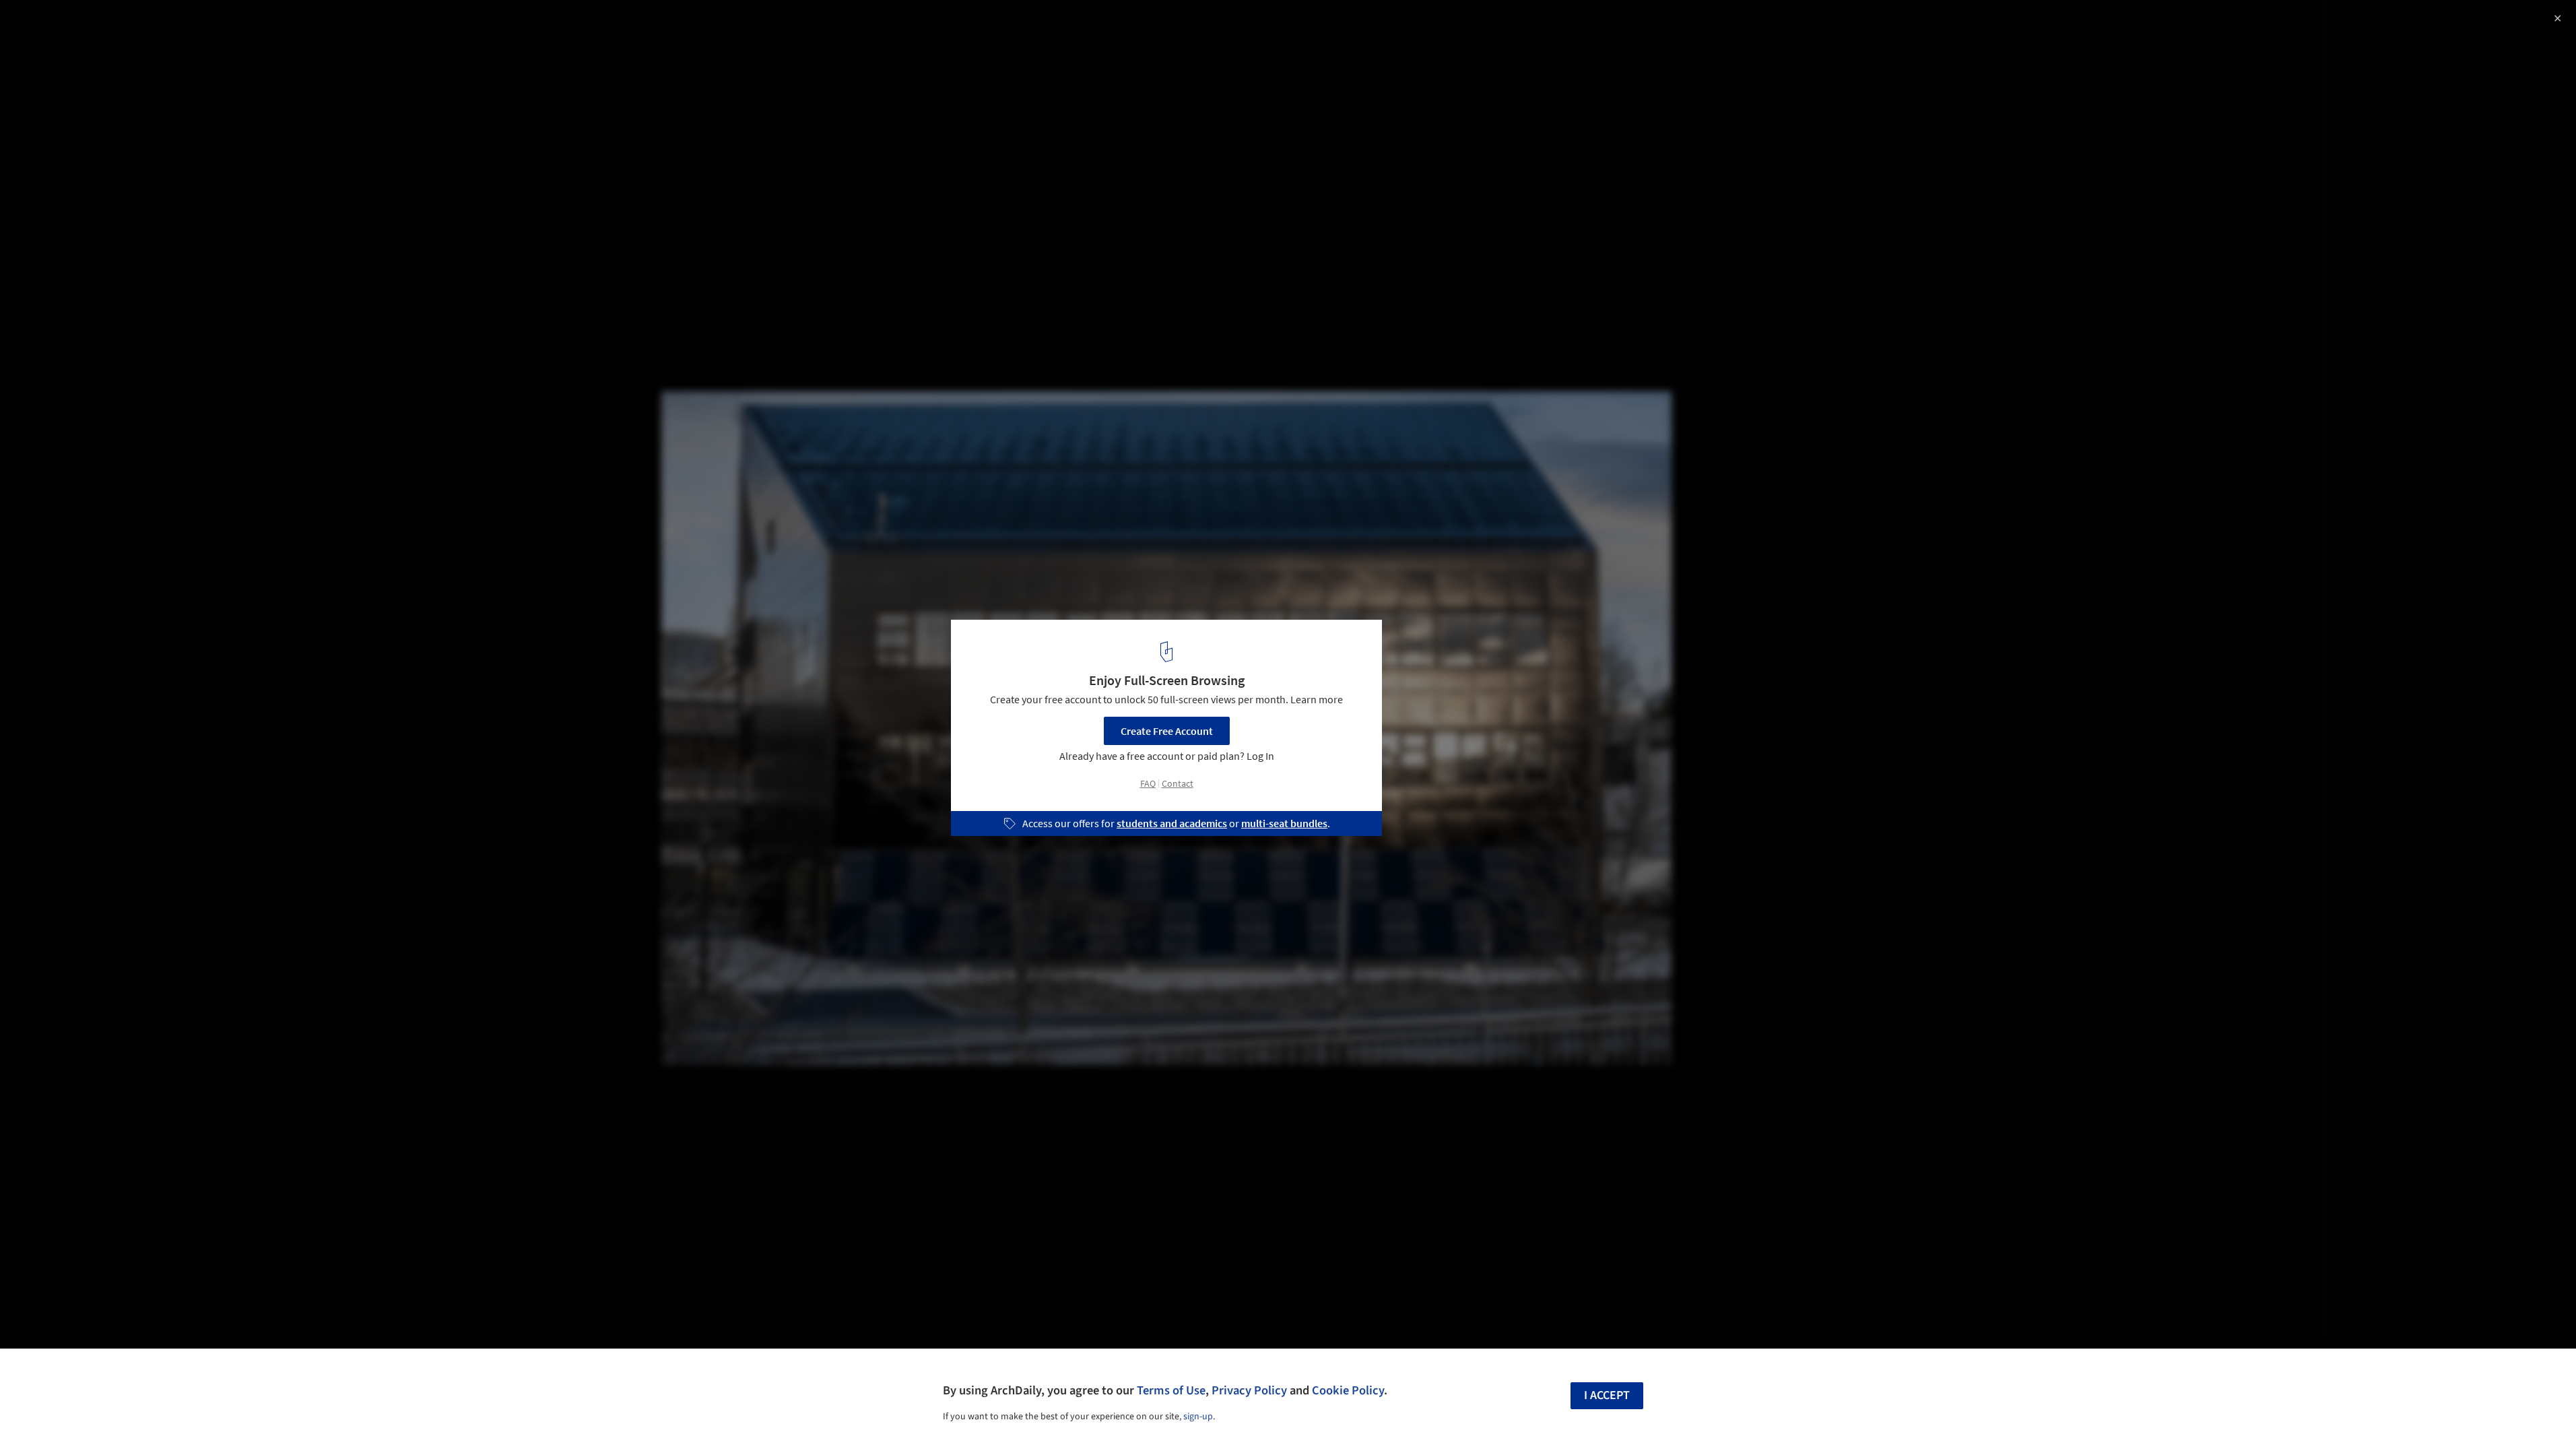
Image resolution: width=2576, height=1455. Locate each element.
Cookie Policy (1348, 1390)
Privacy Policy (1249, 1390)
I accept (1607, 1395)
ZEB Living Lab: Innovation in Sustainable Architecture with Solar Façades (199, 36)
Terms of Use (1171, 1390)
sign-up (1198, 1417)
